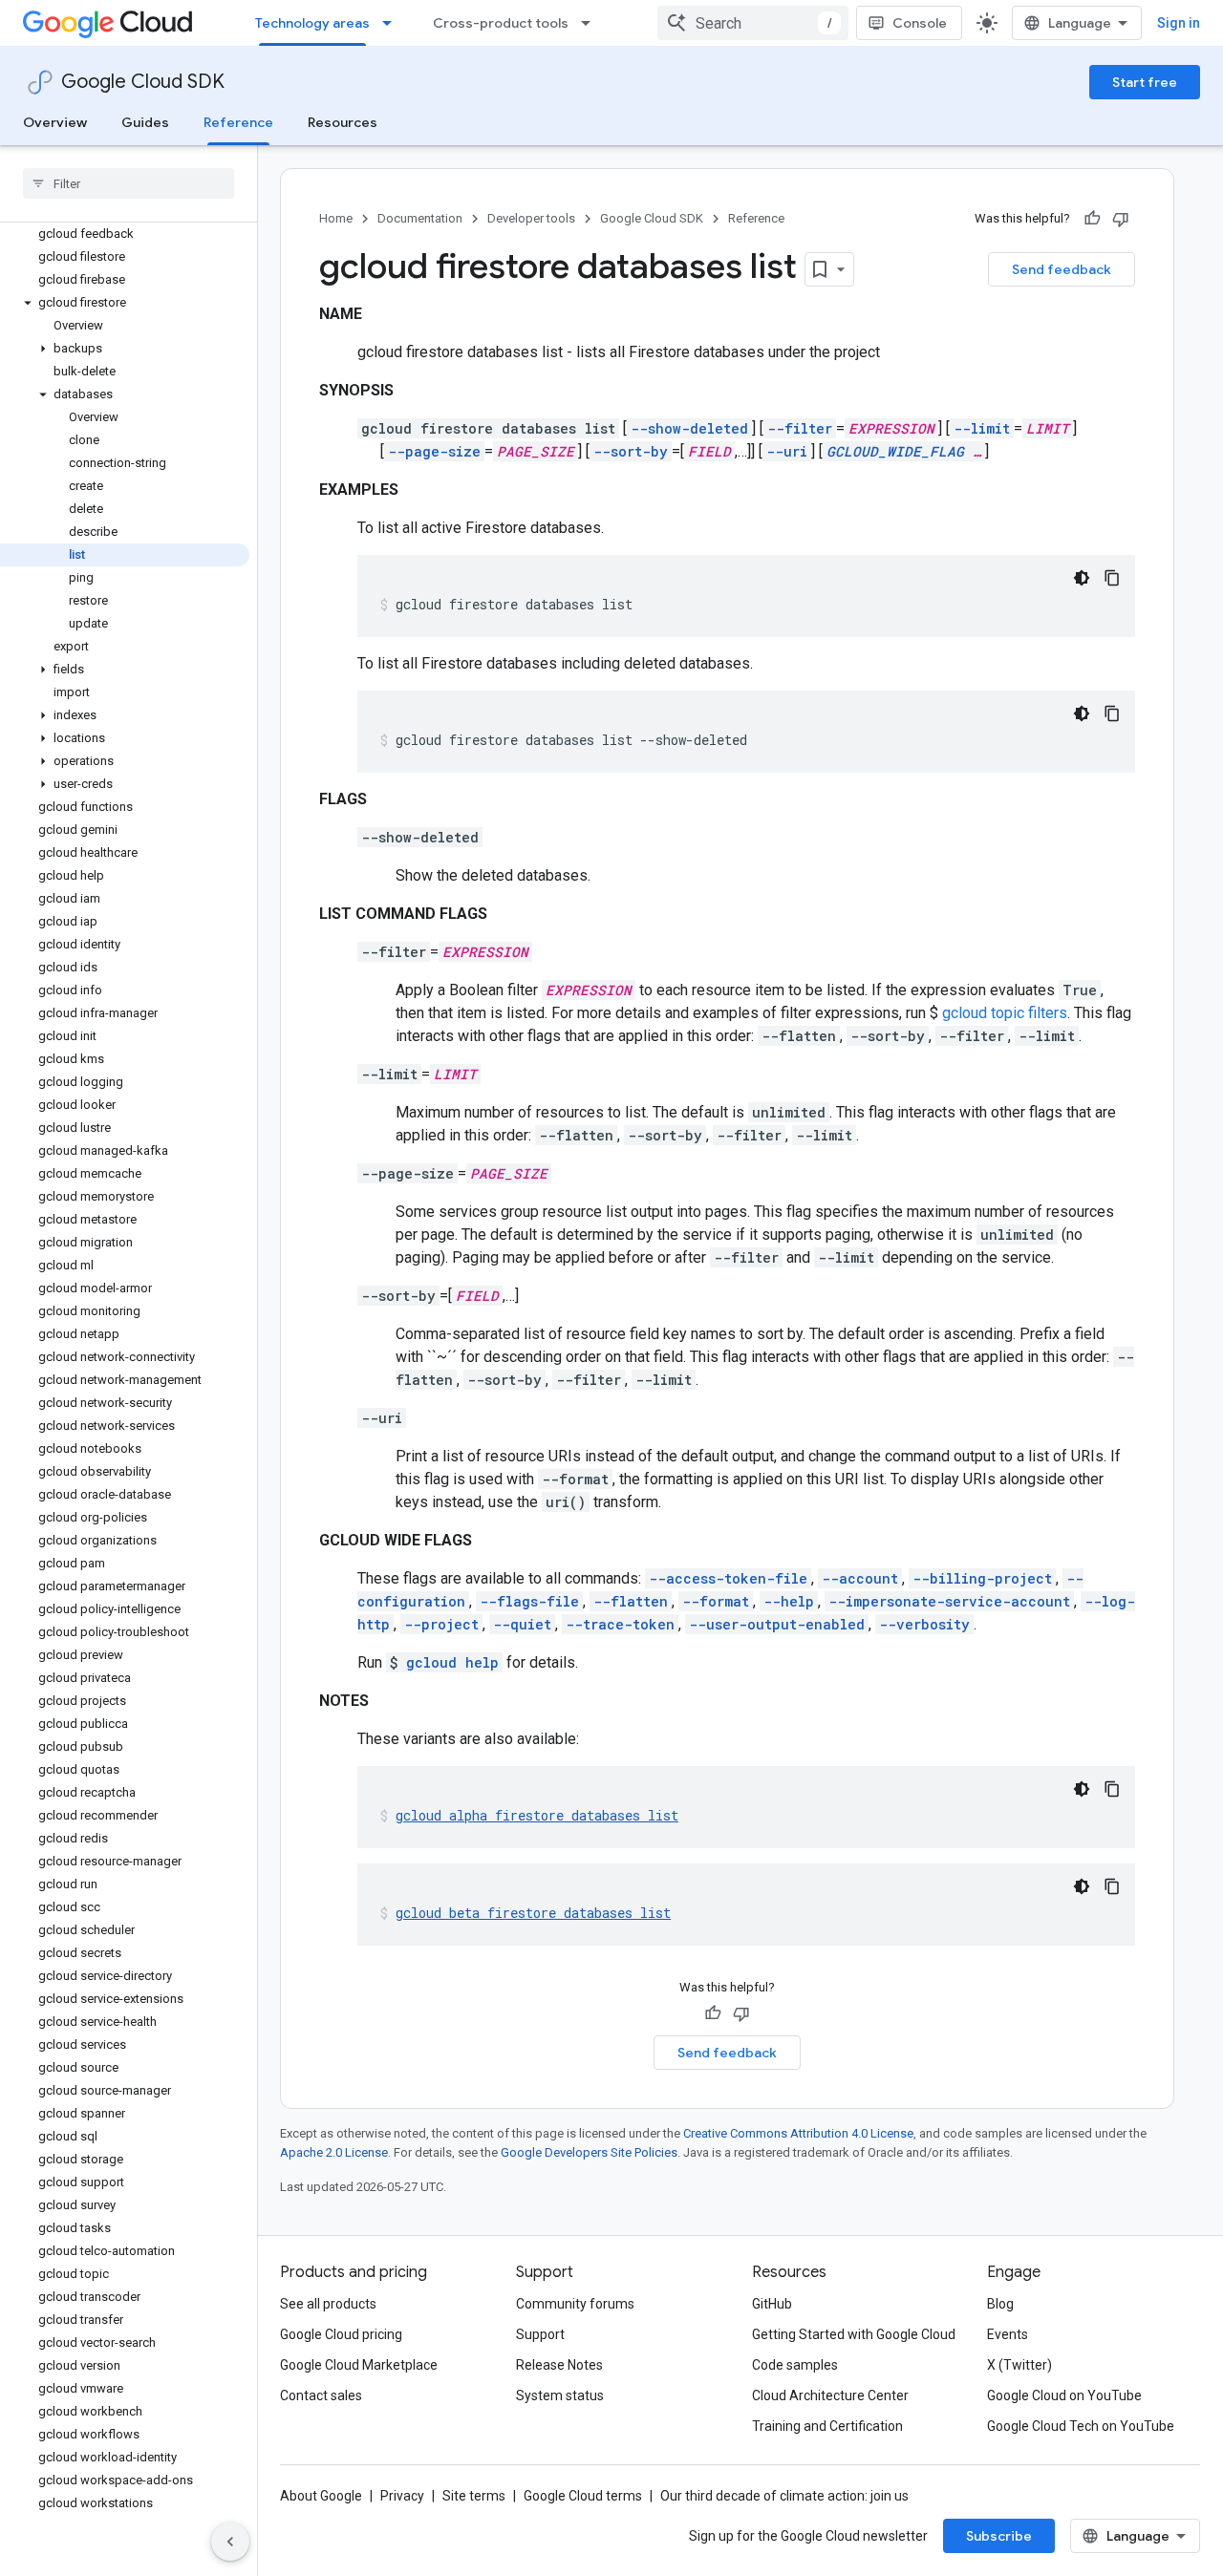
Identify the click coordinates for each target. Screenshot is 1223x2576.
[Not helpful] (1121, 219)
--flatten (631, 1601)
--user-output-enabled (777, 1624)
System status (560, 2395)
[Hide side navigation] (230, 2542)
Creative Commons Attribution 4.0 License (798, 2133)
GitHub (772, 2304)
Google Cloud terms (583, 2496)
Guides (145, 122)
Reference (238, 122)
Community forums (575, 2304)
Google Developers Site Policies (589, 2152)
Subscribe (999, 2536)
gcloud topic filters (1005, 1013)
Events (1008, 2334)
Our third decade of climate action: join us (784, 2496)
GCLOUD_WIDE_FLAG (895, 451)
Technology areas (312, 23)
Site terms (474, 2496)
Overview (55, 122)
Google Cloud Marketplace (359, 2365)
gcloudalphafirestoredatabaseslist (537, 1815)
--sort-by (631, 451)
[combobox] (753, 23)
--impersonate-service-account (949, 1601)
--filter (800, 428)
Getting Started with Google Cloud (854, 2334)
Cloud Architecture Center (830, 2395)
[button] (125, 303)
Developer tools (531, 218)
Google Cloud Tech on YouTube (1081, 2426)
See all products (328, 2304)
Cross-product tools (501, 23)
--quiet (522, 1624)
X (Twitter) (1019, 2365)
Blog (1000, 2304)
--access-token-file (728, 1578)
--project (441, 1624)
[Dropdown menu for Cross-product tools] (591, 23)
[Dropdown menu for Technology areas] (393, 23)
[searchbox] (129, 183)
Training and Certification (827, 2426)
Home (336, 218)
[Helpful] (1092, 219)
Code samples (795, 2365)
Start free (1145, 82)
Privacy (402, 2496)
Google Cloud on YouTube (1064, 2395)
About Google (321, 2496)
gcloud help (452, 1662)
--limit (982, 428)
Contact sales (321, 2395)
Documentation (420, 218)
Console (920, 23)
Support (540, 2334)
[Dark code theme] (1082, 578)
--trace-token (620, 1624)
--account (860, 1578)
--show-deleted (689, 428)
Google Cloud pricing (341, 2334)
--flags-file (529, 1601)
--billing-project (982, 1578)
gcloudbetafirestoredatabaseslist (533, 1913)
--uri (787, 451)
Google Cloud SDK (143, 82)
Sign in (1179, 23)
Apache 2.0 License (334, 2152)
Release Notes (559, 2365)
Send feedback (1062, 269)
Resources (343, 122)
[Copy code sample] (1112, 578)
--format (716, 1601)
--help (789, 1601)
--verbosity (924, 1624)
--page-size (434, 451)
